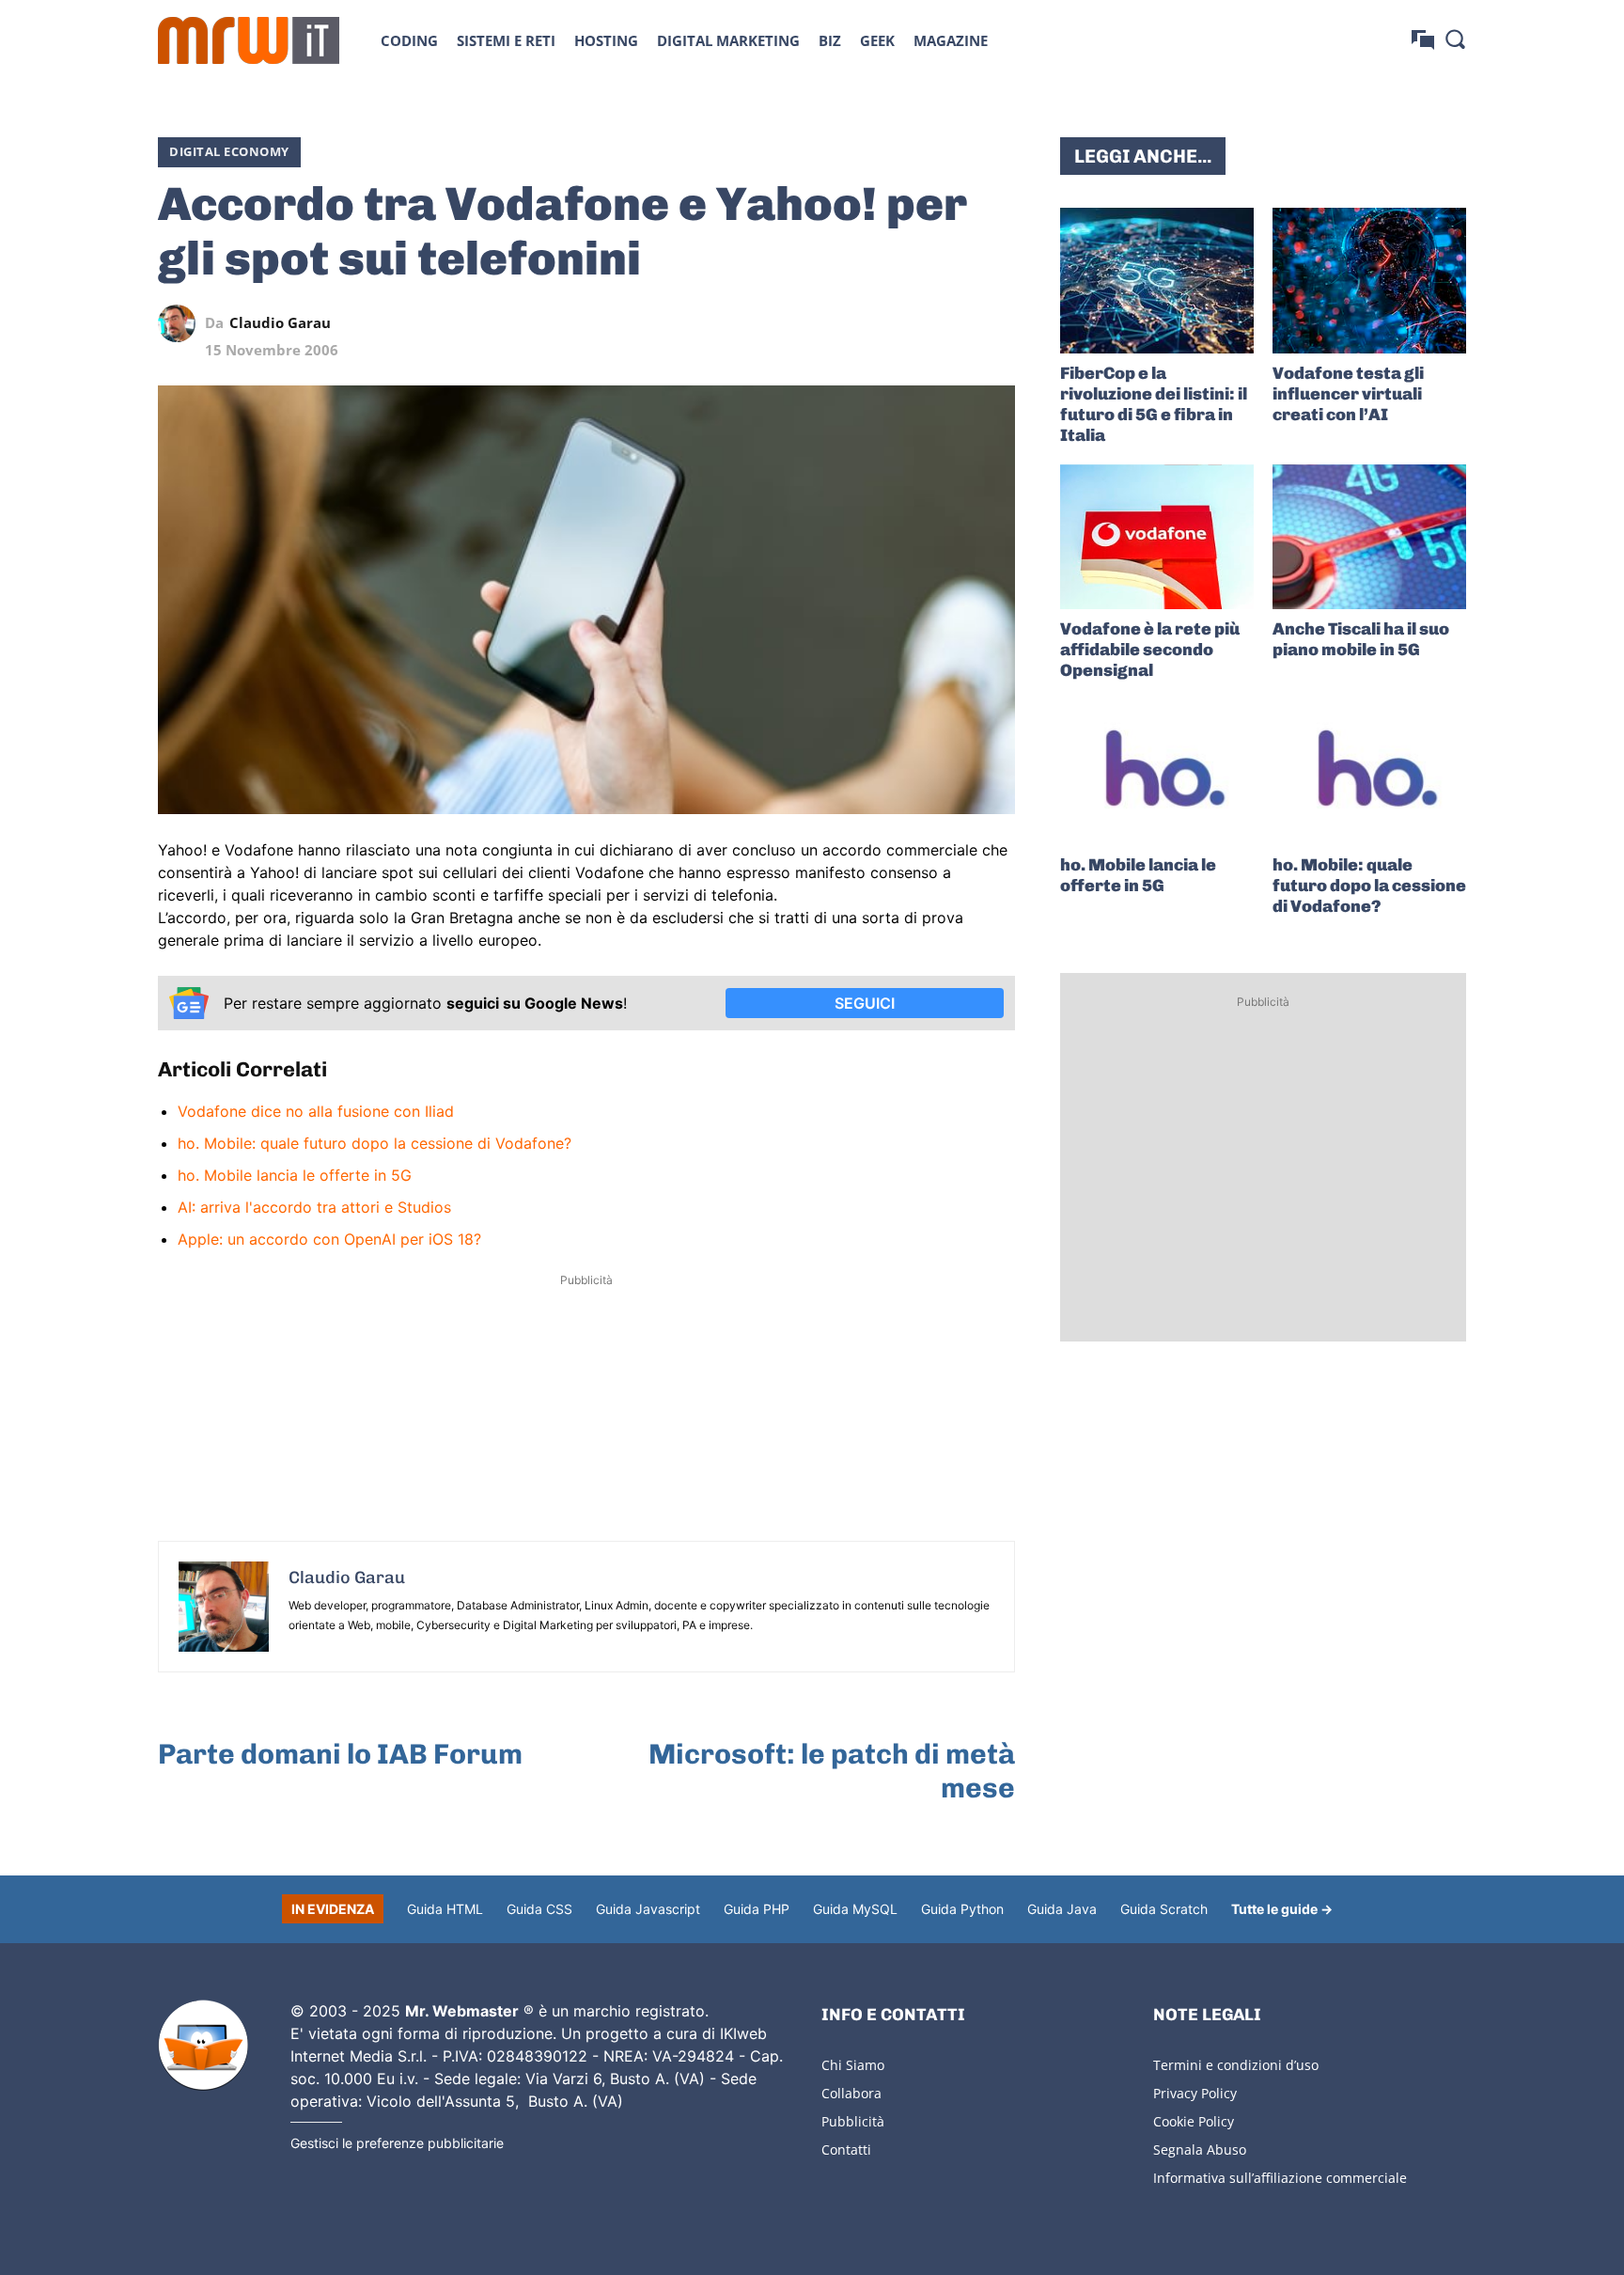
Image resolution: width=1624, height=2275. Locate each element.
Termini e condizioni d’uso (1236, 2065)
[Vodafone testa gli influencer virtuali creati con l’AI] (1369, 281)
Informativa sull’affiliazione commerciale (1280, 2178)
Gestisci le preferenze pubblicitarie (397, 2143)
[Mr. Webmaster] (203, 2046)
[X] (823, 323)
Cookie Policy (1194, 2121)
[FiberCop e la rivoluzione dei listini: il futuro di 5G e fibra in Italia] (1157, 281)
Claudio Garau (280, 323)
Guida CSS (539, 1909)
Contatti (846, 2149)
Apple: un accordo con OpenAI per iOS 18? (329, 1239)
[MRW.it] (249, 40)
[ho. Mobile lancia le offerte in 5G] (1157, 772)
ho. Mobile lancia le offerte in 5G (295, 1175)
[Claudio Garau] (181, 323)
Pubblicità (853, 2121)
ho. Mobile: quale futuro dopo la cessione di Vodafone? (375, 1143)
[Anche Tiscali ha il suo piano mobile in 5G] (1369, 537)
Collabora (851, 2093)
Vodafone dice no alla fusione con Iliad (316, 1111)
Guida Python (962, 1909)
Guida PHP (757, 1909)
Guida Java (1062, 1909)
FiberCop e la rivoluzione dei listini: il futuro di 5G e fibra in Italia (1154, 404)
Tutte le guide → (1282, 1909)
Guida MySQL (855, 1909)
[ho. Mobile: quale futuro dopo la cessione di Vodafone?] (1369, 772)
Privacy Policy (1195, 2093)
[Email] (996, 323)
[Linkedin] (867, 323)
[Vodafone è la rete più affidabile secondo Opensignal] (1157, 537)
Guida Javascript (648, 1909)
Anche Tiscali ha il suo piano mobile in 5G (1361, 639)
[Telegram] (953, 323)
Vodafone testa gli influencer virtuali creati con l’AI (1348, 394)
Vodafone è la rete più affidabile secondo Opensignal (1150, 650)
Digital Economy (229, 151)
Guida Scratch (1164, 1909)
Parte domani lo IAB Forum (340, 1754)
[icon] (1423, 40)
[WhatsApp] (910, 323)
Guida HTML (445, 1909)
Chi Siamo (853, 2065)
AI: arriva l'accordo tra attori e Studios (314, 1207)
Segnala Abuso (1200, 2149)
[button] (1455, 39)
